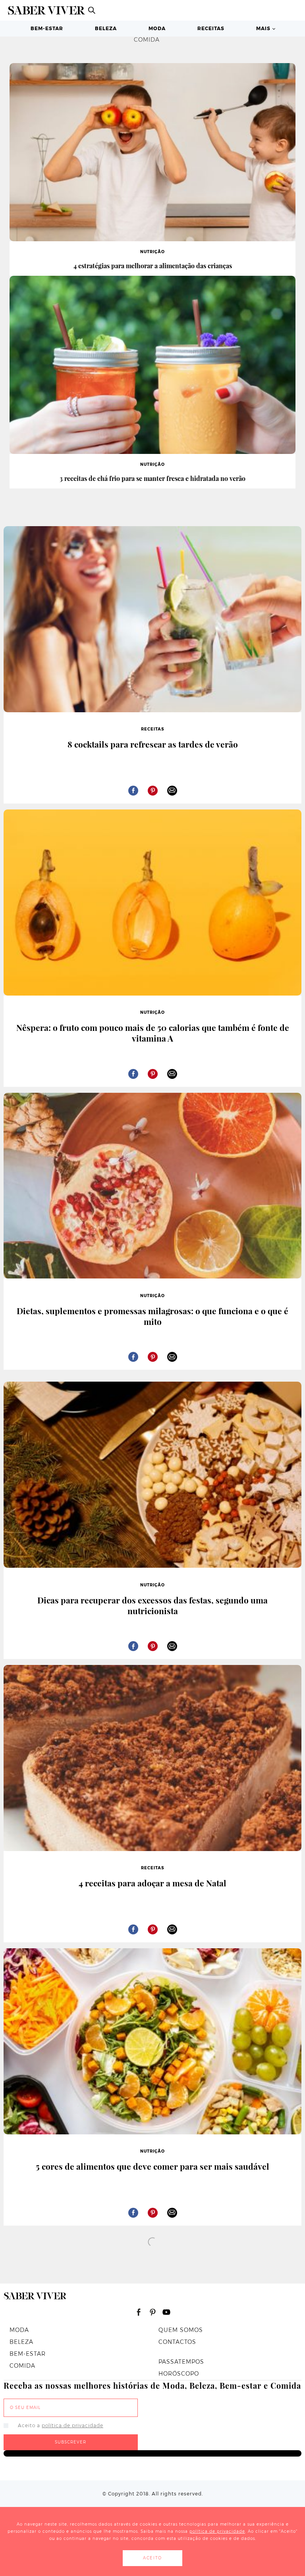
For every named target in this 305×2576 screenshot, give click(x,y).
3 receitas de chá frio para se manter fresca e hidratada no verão (152, 478)
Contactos (177, 2342)
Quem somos (181, 2330)
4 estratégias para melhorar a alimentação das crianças (153, 266)
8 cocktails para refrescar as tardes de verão (153, 744)
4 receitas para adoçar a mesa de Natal (152, 1883)
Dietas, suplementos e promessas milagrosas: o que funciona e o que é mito (152, 1316)
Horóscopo (179, 2374)
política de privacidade (72, 2425)
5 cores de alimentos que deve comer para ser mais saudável (152, 2166)
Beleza (106, 28)
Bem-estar (47, 28)
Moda (157, 28)
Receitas (211, 28)
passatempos (181, 2362)
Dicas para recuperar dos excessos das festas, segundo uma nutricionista (152, 1605)
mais (263, 28)
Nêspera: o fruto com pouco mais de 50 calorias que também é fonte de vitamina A (153, 1033)
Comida (22, 2366)
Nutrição (152, 252)
